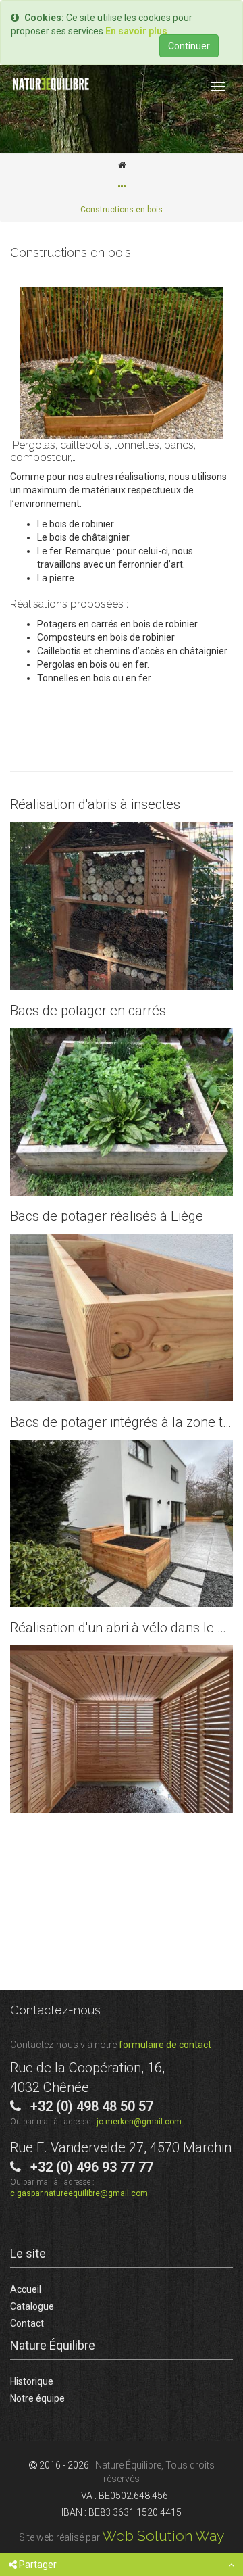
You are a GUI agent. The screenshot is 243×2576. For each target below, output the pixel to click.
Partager (37, 2565)
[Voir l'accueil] (122, 165)
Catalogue (32, 2306)
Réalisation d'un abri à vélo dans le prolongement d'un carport (122, 1729)
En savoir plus (136, 31)
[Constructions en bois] (122, 363)
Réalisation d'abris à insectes (122, 906)
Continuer (189, 46)
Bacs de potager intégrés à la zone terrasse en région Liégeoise (122, 1524)
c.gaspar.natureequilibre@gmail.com (79, 2193)
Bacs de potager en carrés (122, 1112)
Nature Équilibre (53, 2345)
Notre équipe (37, 2398)
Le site (28, 2253)
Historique (32, 2381)
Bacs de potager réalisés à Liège (122, 1317)
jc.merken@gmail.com (139, 2122)
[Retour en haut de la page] (231, 2565)
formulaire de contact (165, 2045)
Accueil (26, 2289)
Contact (27, 2323)
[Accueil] (51, 84)
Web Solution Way (163, 2536)
